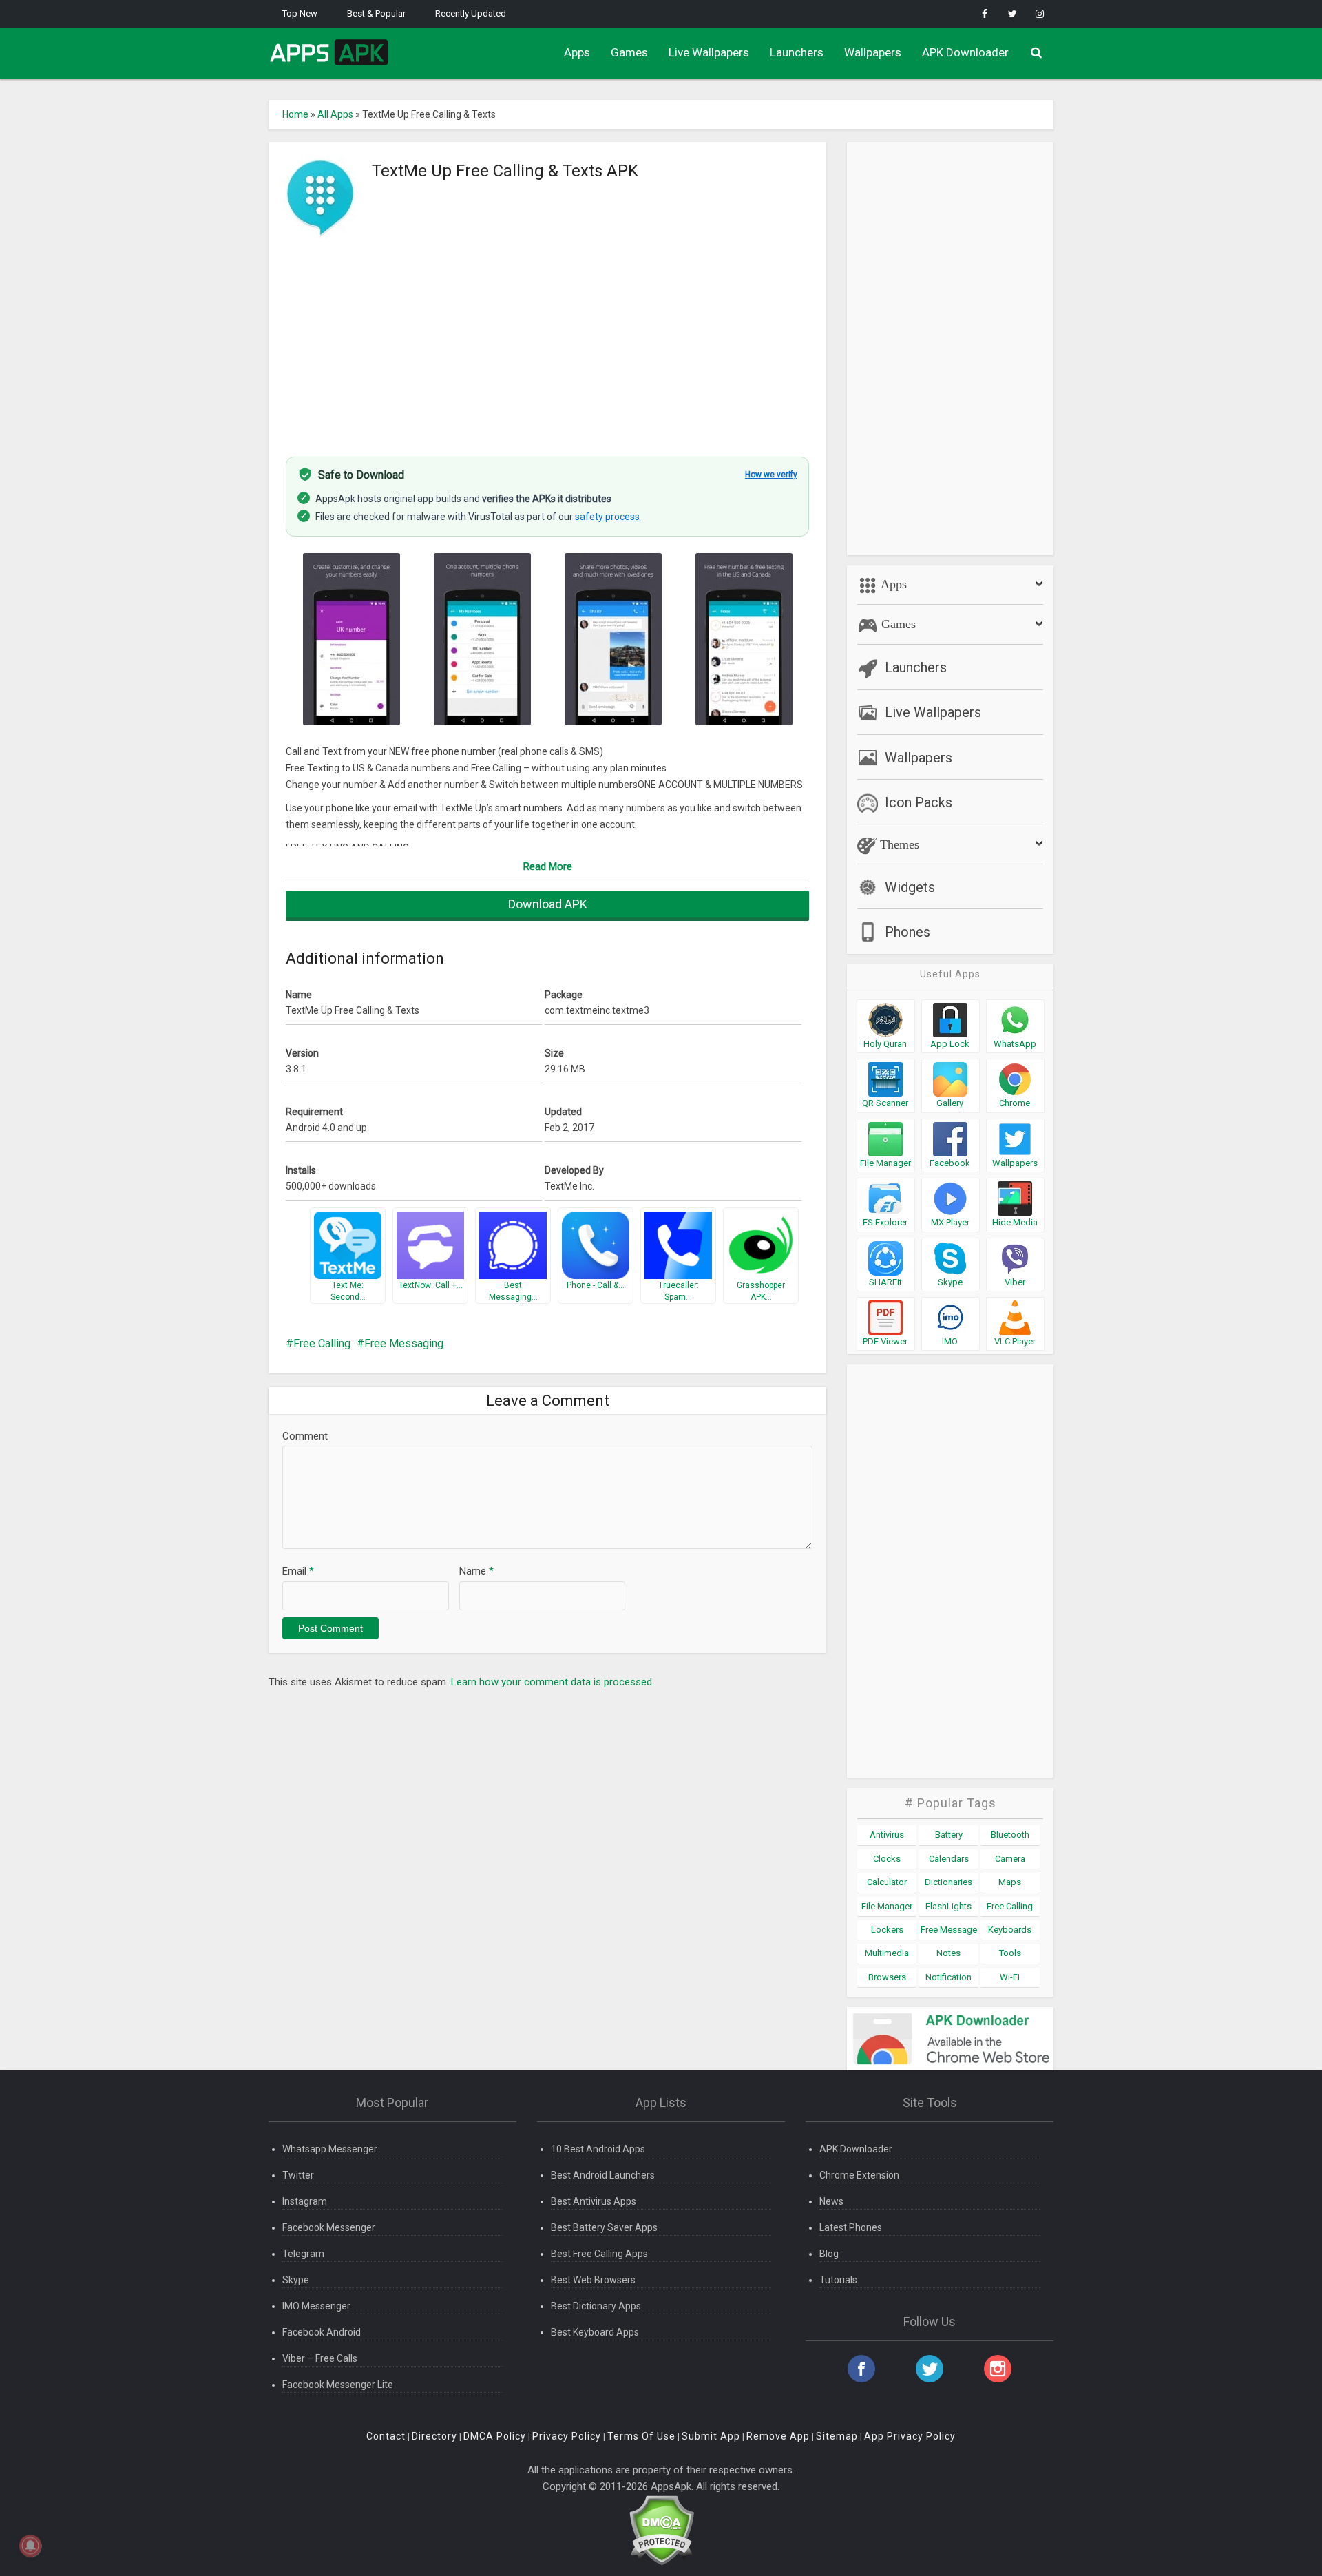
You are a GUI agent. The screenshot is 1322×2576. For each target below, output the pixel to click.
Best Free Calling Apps (599, 2254)
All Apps (335, 114)
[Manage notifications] (30, 2546)
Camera (1010, 1859)
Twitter (298, 2175)
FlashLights (948, 1906)
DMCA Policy (495, 2436)
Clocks (887, 1859)
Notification (948, 1977)
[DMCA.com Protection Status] (661, 2530)
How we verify (771, 475)
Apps (577, 52)
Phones (907, 932)
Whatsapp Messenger (330, 2149)
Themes (898, 844)
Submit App (711, 2436)
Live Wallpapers (709, 52)
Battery (949, 1835)
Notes (948, 1953)
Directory (434, 2436)
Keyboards (1010, 1930)
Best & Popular (376, 13)
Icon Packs (919, 802)
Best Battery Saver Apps (604, 2227)
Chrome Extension (859, 2175)
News (831, 2201)
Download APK (548, 904)
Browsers (887, 1977)
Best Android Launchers (603, 2175)
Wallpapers (873, 52)
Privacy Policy (567, 2436)
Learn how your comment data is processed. (553, 1682)
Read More (548, 866)
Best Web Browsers (593, 2280)
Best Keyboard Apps (595, 2332)
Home (295, 114)
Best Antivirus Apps (594, 2201)
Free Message (949, 1930)
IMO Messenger (316, 2306)
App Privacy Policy (910, 2436)
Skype (296, 2280)
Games (629, 52)
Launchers (797, 52)
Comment (305, 1436)
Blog (829, 2254)
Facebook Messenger (329, 2227)
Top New (300, 13)
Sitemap (837, 2436)
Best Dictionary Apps (596, 2306)
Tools (1010, 1953)
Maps (1010, 1882)
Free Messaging (404, 1343)
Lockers (887, 1930)
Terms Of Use (641, 2436)
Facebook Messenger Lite (338, 2385)
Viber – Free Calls (320, 2358)
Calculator (887, 1882)
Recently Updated (471, 13)
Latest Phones (851, 2227)
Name (476, 1571)
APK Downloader (965, 52)
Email (298, 1571)
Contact (386, 2436)
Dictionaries (948, 1882)
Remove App (778, 2436)
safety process (607, 517)
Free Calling (322, 1343)
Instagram (305, 2201)
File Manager (887, 1906)
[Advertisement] (547, 340)
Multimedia (887, 1953)
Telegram (303, 2254)
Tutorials (838, 2280)
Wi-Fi (1010, 1977)
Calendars (949, 1859)
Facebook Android (322, 2332)
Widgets (910, 887)
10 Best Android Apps (598, 2149)
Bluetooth (1010, 1835)
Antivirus (887, 1835)
